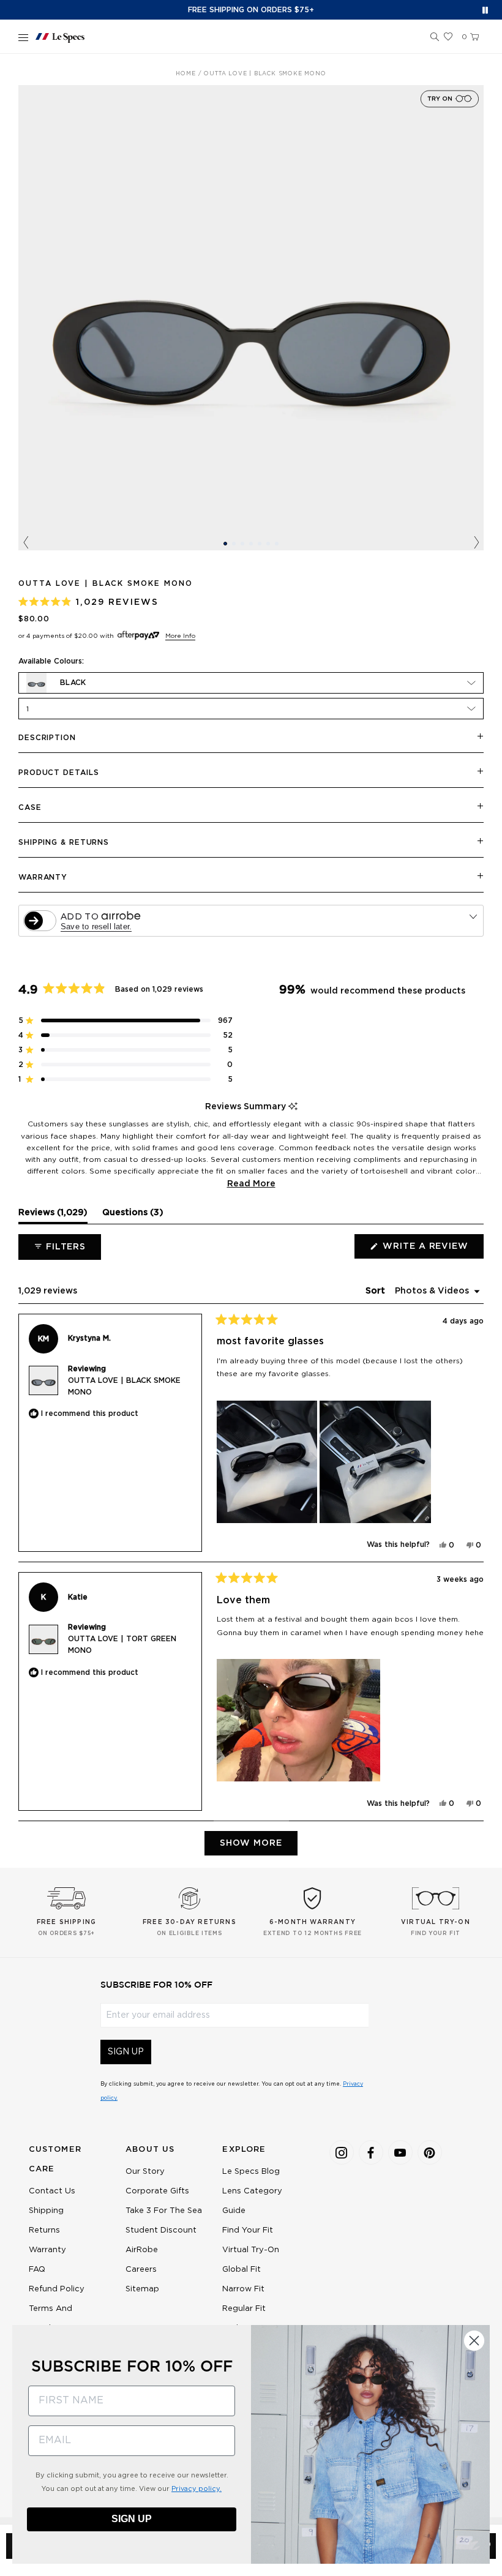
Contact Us (52, 2191)
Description (47, 738)
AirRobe (142, 2250)
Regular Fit (244, 2309)
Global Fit (242, 2270)
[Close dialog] (474, 2341)
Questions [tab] (133, 1216)
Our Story (145, 2172)
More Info (180, 636)
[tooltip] (293, 1107)
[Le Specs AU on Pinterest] (430, 2152)
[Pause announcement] (485, 10)
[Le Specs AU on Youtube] (400, 2152)
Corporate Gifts (157, 2191)
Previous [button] (26, 543)
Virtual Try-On (251, 2250)
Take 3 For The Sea (164, 2211)
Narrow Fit (243, 2289)
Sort (376, 1291)
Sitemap (142, 2289)
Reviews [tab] (53, 1216)
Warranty (43, 877)
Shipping (46, 2211)
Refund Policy (57, 2289)
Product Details (59, 773)
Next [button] (476, 543)
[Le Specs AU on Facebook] (371, 2152)
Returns (44, 2230)
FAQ (37, 2270)
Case (30, 807)
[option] (251, 318)
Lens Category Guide (252, 2201)
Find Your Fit (248, 2230)
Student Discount (161, 2230)
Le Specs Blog (251, 2172)
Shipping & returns (64, 842)
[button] (435, 37)
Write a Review (432, 1250)
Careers (141, 2270)
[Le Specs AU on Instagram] (342, 2152)
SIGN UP (126, 2052)
